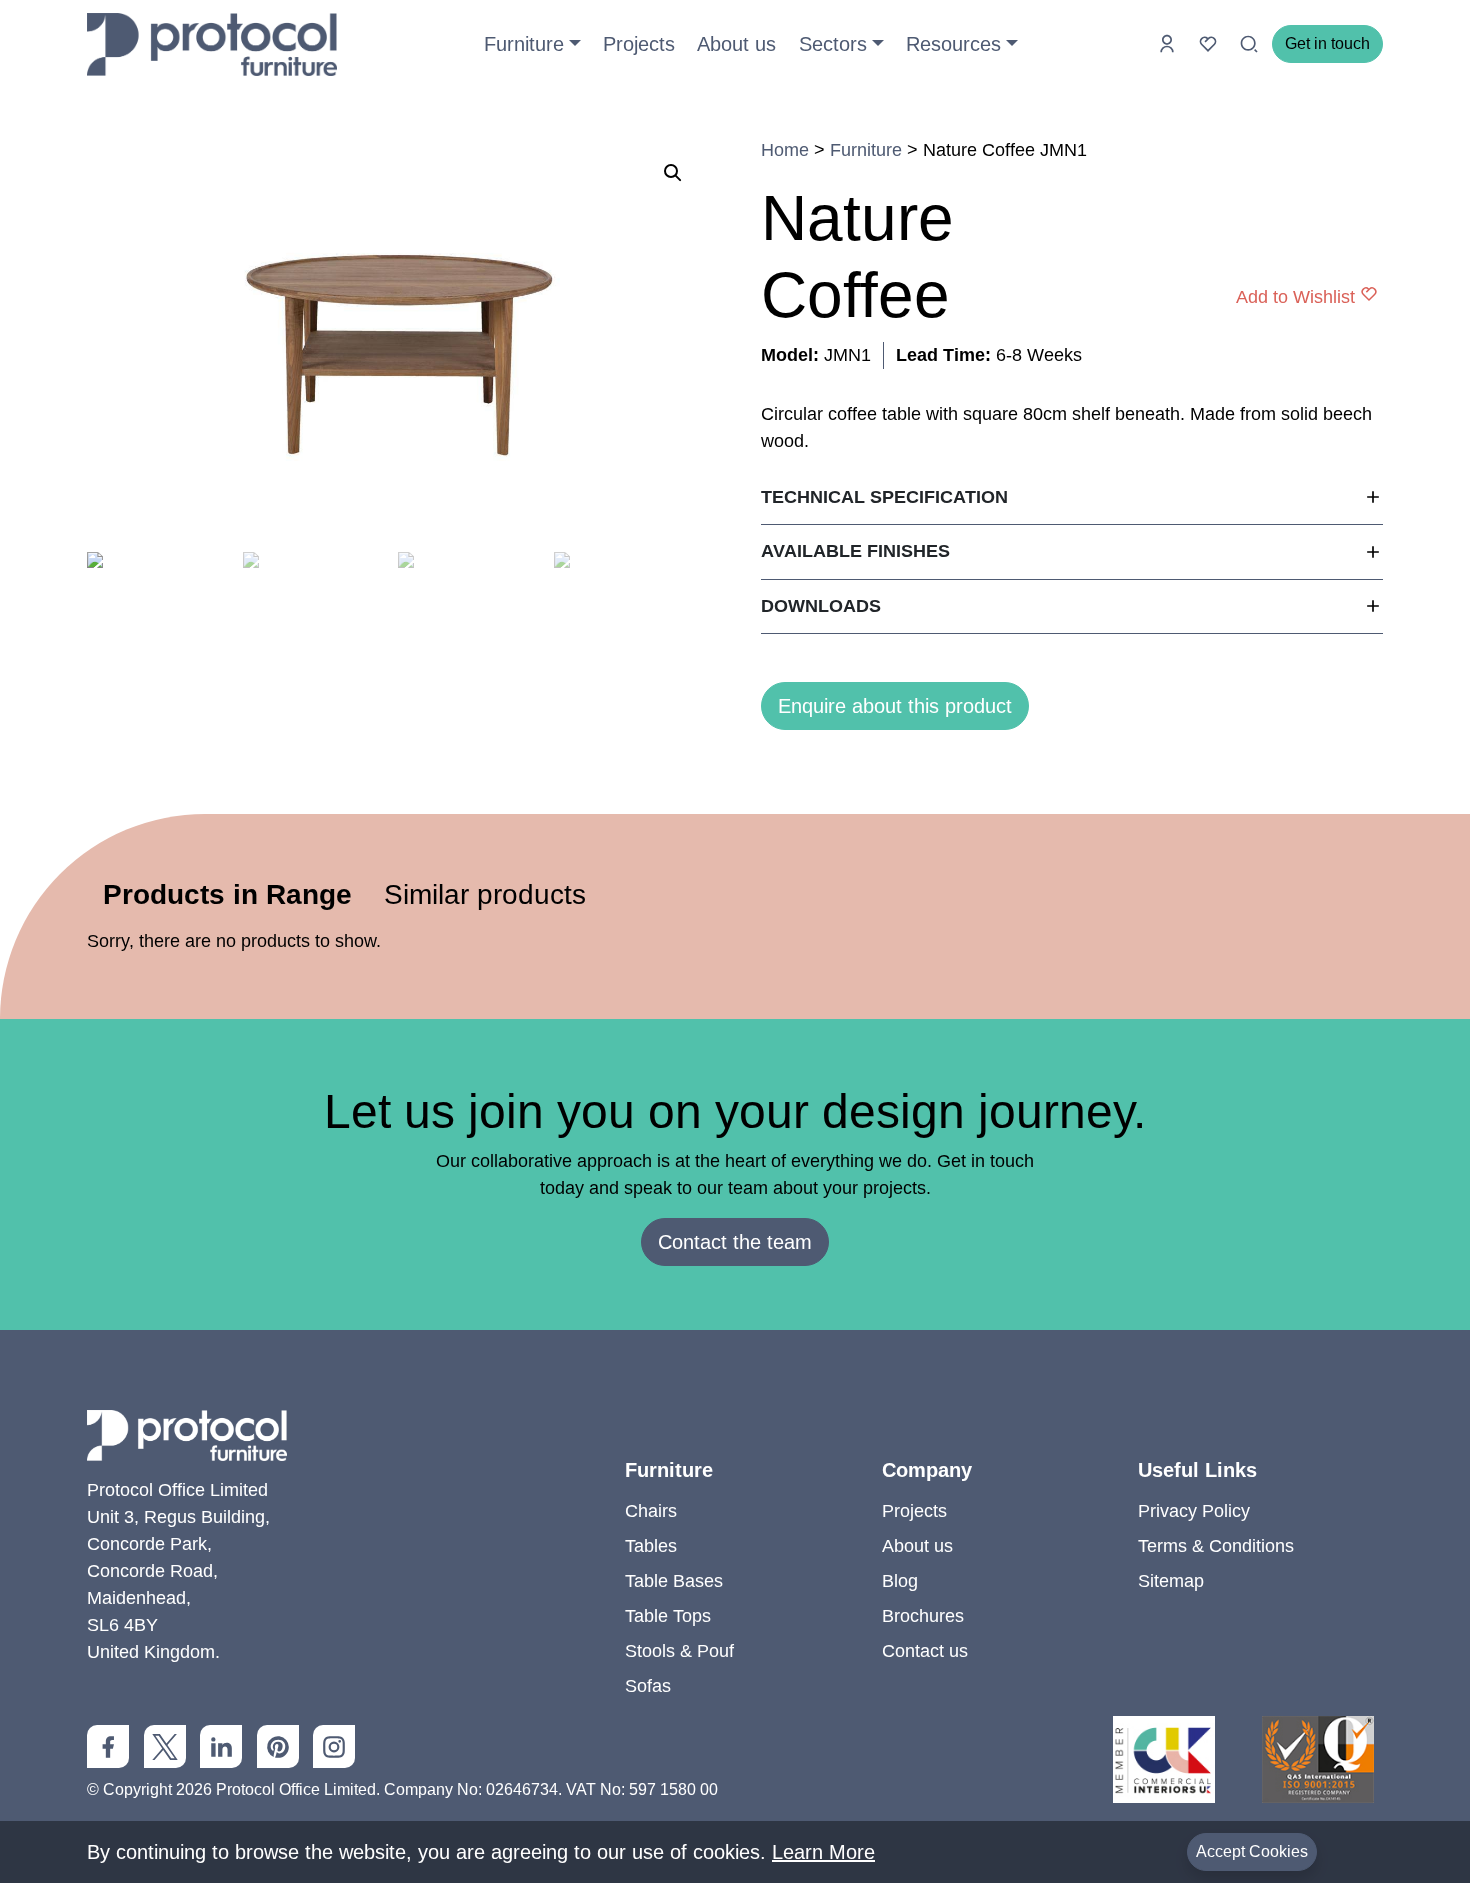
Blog (900, 1581)
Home (785, 150)
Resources (953, 44)
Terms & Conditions (1216, 1546)
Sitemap (1171, 1581)
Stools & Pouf (679, 1651)
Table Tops (668, 1616)
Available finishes (855, 551)
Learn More (823, 1852)
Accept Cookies (1252, 1851)
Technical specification (884, 497)
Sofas (648, 1686)
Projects (639, 44)
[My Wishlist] (1210, 43)
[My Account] (1169, 43)
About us (736, 44)
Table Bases (674, 1581)
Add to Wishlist (1295, 296)
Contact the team (735, 1242)
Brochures (923, 1616)
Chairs (651, 1511)
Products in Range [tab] (227, 894)
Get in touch (1327, 43)
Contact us (925, 1651)
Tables (651, 1546)
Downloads (821, 606)
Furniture (524, 44)
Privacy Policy (1194, 1511)
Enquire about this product (895, 706)
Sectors (833, 44)
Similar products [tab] (485, 894)
